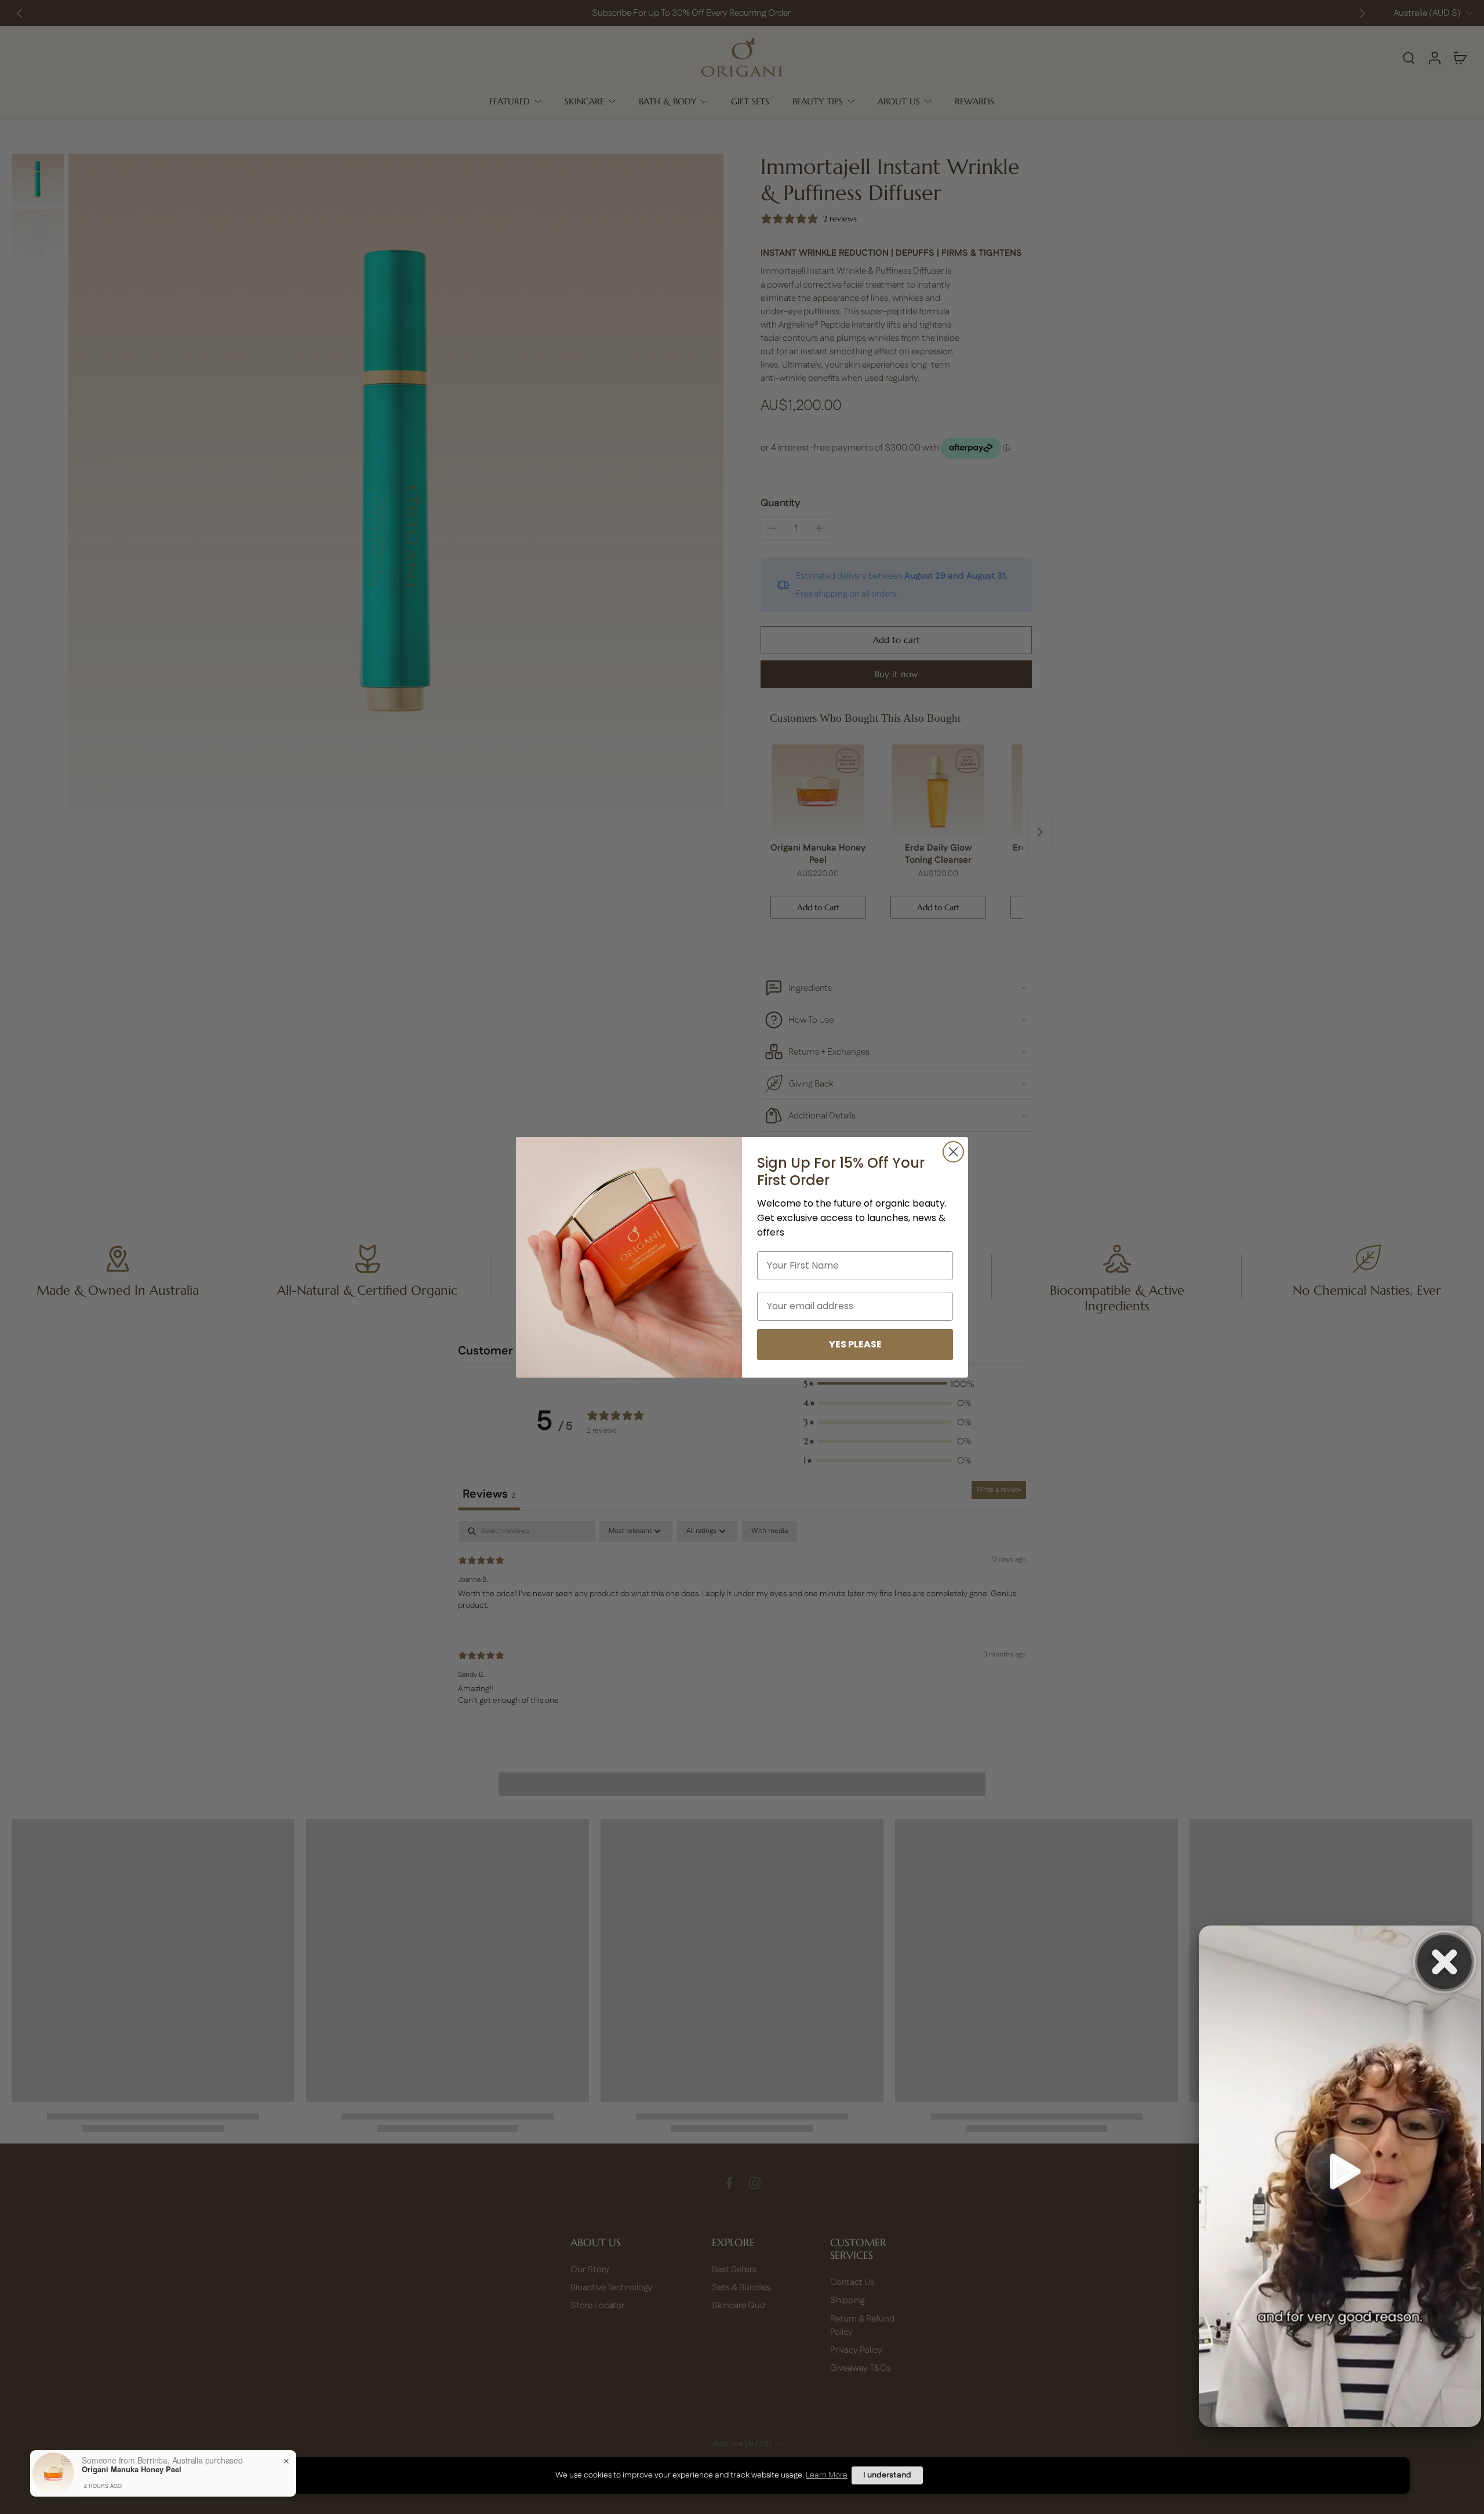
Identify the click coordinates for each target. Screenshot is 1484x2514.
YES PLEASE (855, 1344)
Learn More (827, 2475)
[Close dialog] (953, 1152)
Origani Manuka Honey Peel (132, 2469)
